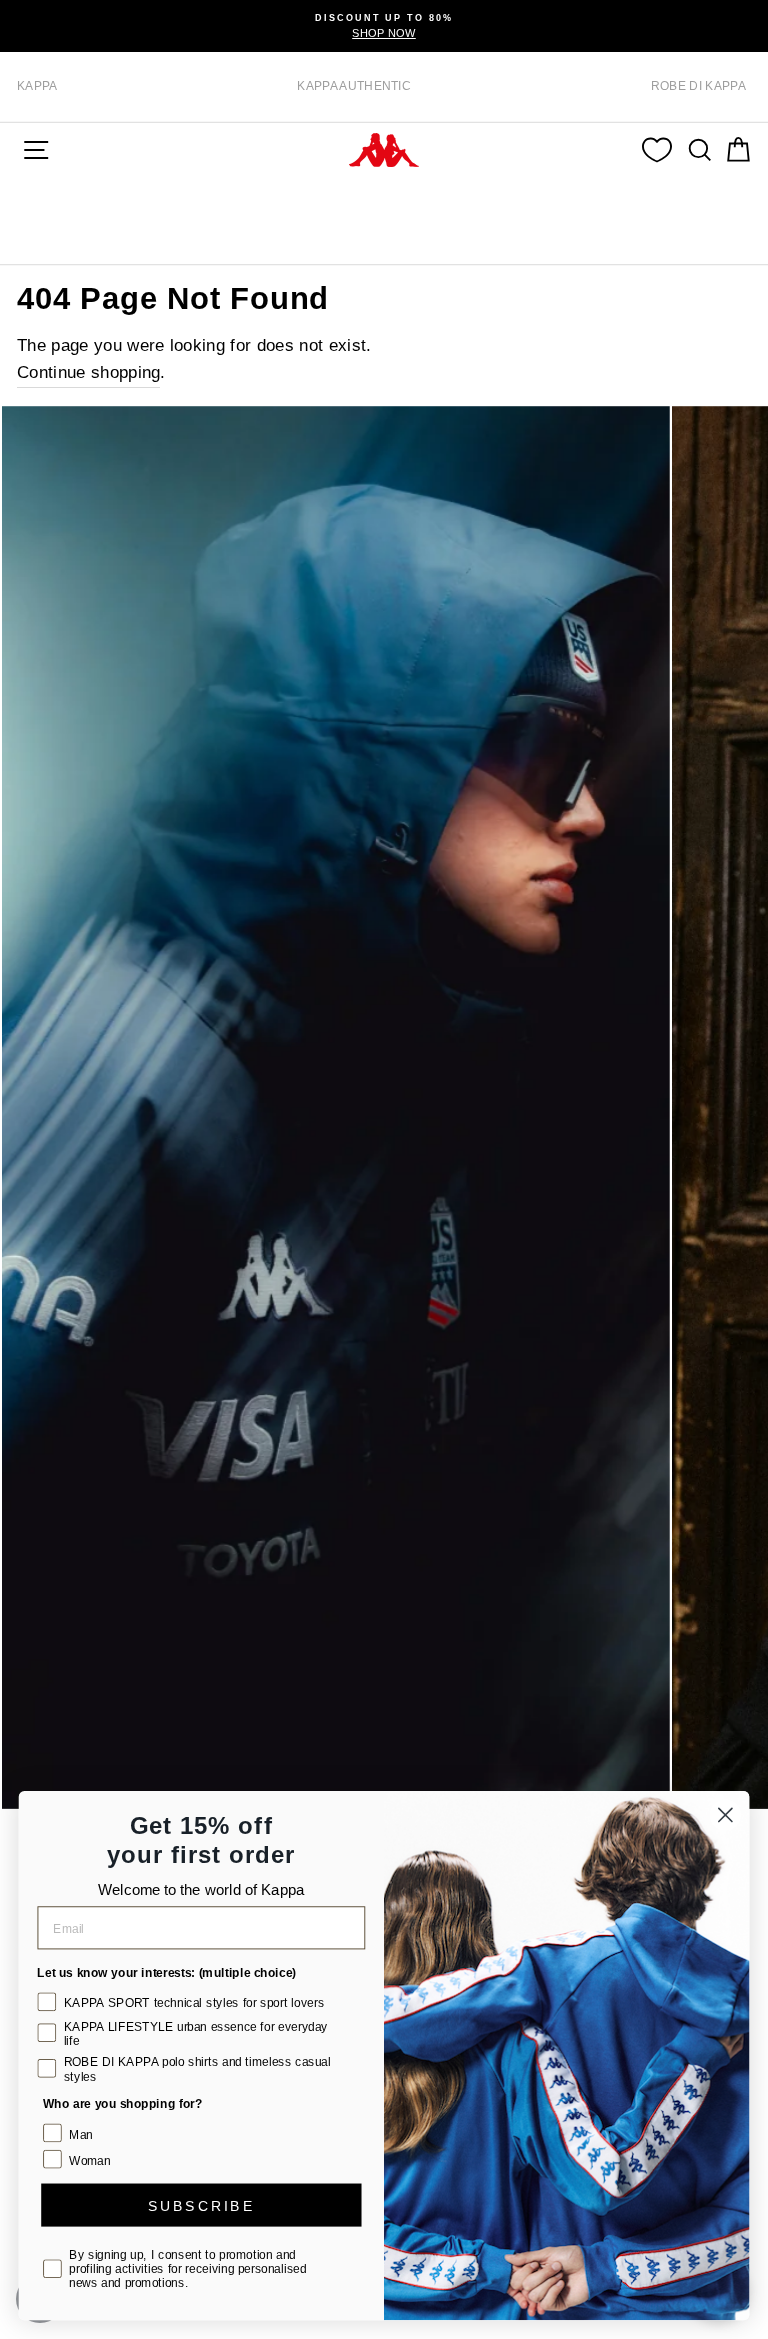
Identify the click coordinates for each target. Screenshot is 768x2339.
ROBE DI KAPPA (698, 86)
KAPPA (37, 86)
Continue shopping (88, 372)
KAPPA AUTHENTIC (354, 86)
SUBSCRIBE (201, 2205)
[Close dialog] (725, 1815)
